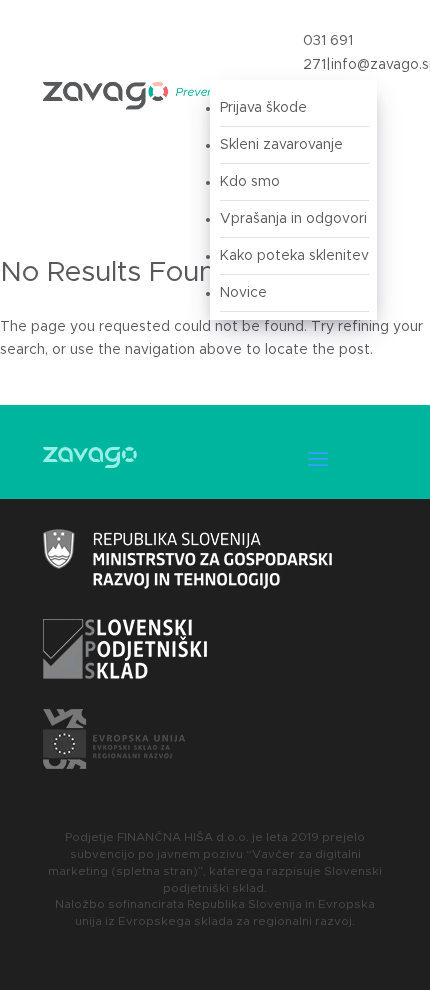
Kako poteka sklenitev (294, 256)
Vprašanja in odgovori (293, 219)
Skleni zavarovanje (281, 145)
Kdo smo (250, 182)
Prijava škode (263, 108)
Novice (243, 293)
